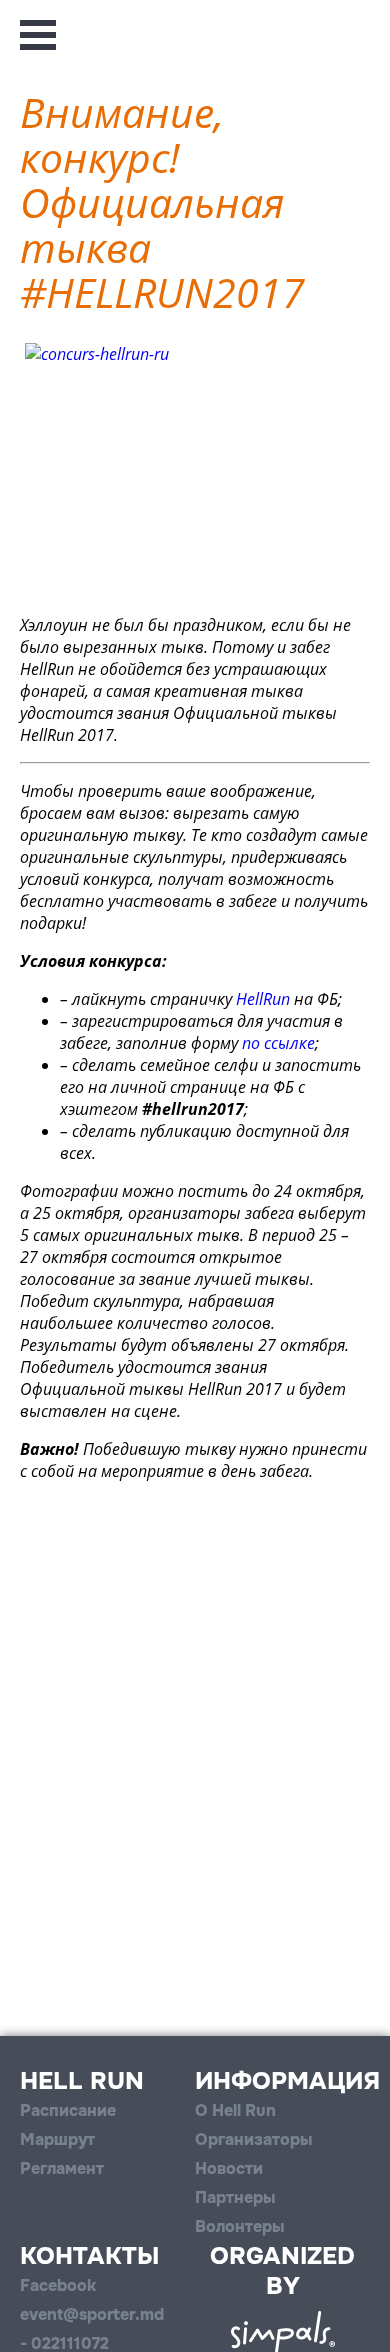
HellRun (263, 999)
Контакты (89, 2256)
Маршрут (57, 2139)
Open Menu (38, 35)
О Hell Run (235, 2110)
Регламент (62, 2168)
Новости (229, 2168)
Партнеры (235, 2197)
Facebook (58, 2285)
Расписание (68, 2110)
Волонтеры (239, 2226)
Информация (287, 2081)
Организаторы (253, 2139)
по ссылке (278, 1043)
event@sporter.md (92, 2314)
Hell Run (82, 2081)
